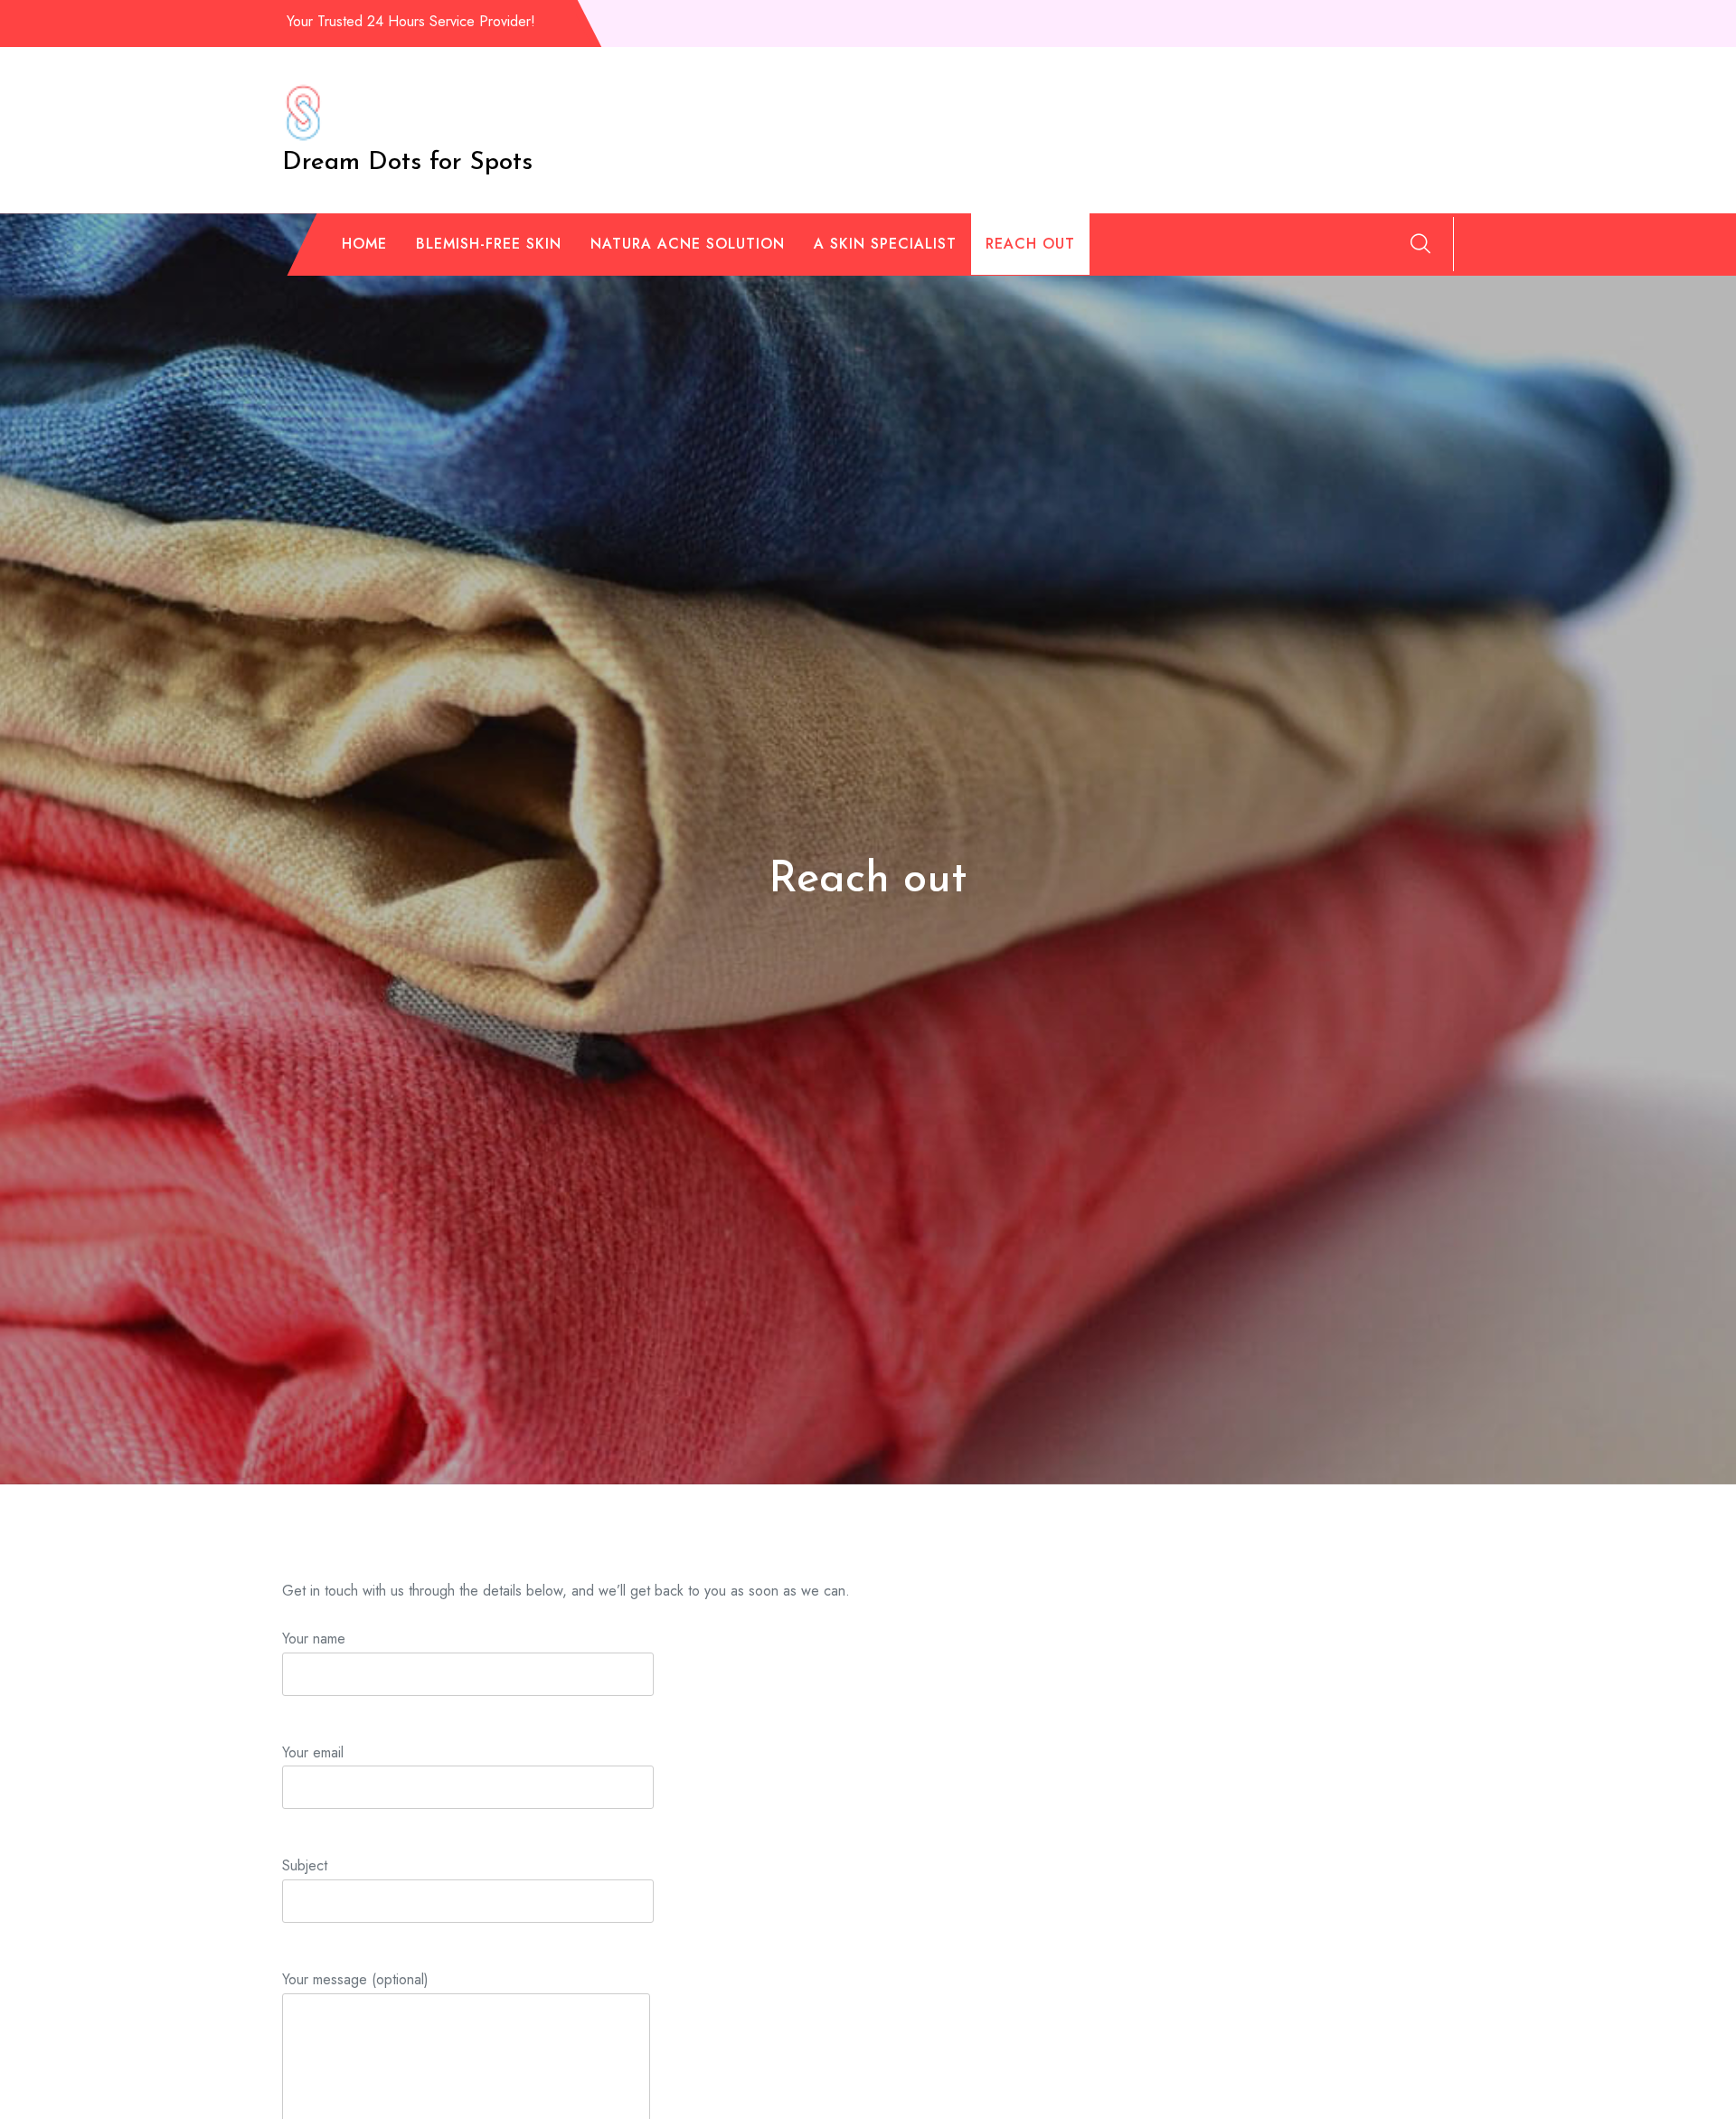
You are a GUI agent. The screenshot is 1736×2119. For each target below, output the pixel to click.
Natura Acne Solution (688, 244)
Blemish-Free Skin (489, 244)
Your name (314, 1639)
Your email (313, 1752)
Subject (305, 1865)
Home (364, 244)
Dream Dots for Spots (407, 163)
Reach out (1030, 244)
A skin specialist (885, 244)
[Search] (1420, 243)
